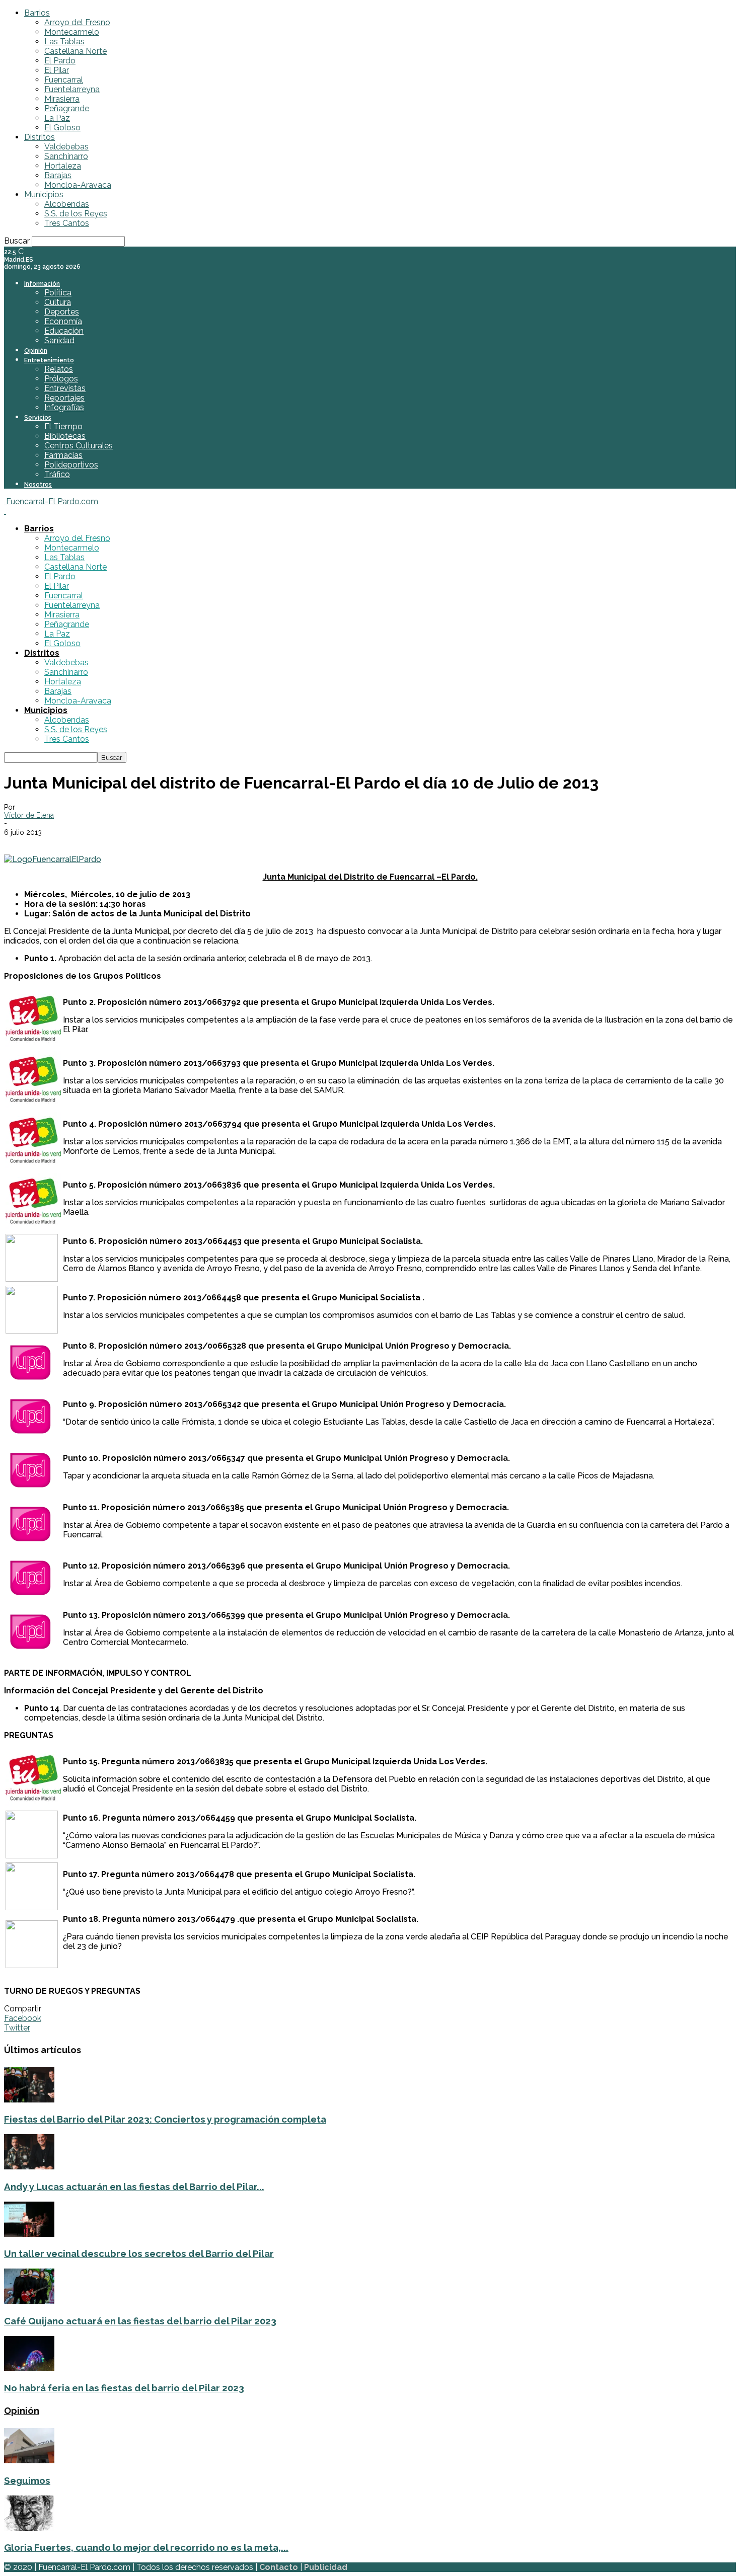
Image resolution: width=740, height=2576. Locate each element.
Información (42, 284)
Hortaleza (63, 166)
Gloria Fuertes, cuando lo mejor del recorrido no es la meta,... (146, 2547)
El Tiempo (63, 426)
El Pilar (57, 70)
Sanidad (59, 340)
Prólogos (61, 379)
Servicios (38, 418)
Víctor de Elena (29, 815)
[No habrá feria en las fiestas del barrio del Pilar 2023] (29, 2368)
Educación (64, 331)
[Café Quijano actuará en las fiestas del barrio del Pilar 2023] (29, 2301)
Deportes (62, 312)
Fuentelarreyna (72, 89)
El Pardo (60, 61)
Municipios (44, 194)
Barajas (58, 175)
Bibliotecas (65, 436)
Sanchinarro (66, 156)
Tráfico (57, 474)
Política (58, 293)
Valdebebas (66, 147)
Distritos (40, 137)
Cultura (58, 302)
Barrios (37, 13)
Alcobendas (67, 204)
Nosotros (38, 485)
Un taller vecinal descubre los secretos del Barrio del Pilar (139, 2253)
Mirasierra (62, 99)
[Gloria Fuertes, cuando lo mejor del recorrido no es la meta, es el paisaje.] (29, 2528)
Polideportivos (71, 465)
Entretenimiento (49, 360)
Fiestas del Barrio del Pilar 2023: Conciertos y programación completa (165, 2119)
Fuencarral (64, 80)
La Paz (57, 118)
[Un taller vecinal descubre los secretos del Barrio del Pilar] (29, 2234)
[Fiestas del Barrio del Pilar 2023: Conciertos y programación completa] (29, 2100)
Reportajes (64, 398)
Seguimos (27, 2480)
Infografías (64, 407)
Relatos (59, 369)
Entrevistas (65, 388)
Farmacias (63, 455)
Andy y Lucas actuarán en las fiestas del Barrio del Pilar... (134, 2187)
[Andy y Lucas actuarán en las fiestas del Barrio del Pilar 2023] (29, 2167)
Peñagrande (67, 108)
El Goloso (62, 128)
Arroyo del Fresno (77, 22)
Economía (63, 321)
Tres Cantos (67, 223)
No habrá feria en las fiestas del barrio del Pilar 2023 (124, 2388)
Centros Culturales (79, 446)
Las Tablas (64, 42)
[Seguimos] (29, 2461)
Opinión (36, 351)
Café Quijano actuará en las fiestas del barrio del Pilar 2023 (140, 2321)
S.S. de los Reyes (76, 214)
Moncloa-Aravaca (78, 185)
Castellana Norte (76, 51)
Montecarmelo (72, 32)
